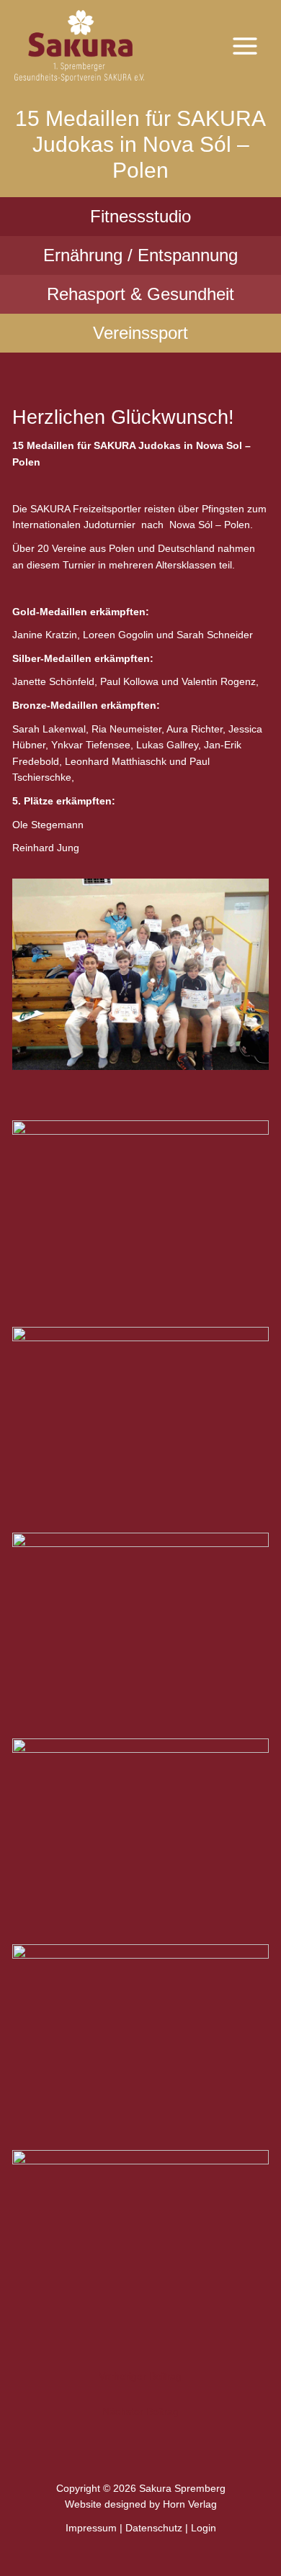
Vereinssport (140, 333)
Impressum (91, 2528)
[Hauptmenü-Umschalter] (245, 46)
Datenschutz (154, 2528)
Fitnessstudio (140, 216)
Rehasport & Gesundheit (140, 294)
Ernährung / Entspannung (140, 255)
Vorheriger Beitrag (140, 2376)
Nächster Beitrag (140, 2412)
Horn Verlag (190, 2504)
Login (204, 2528)
